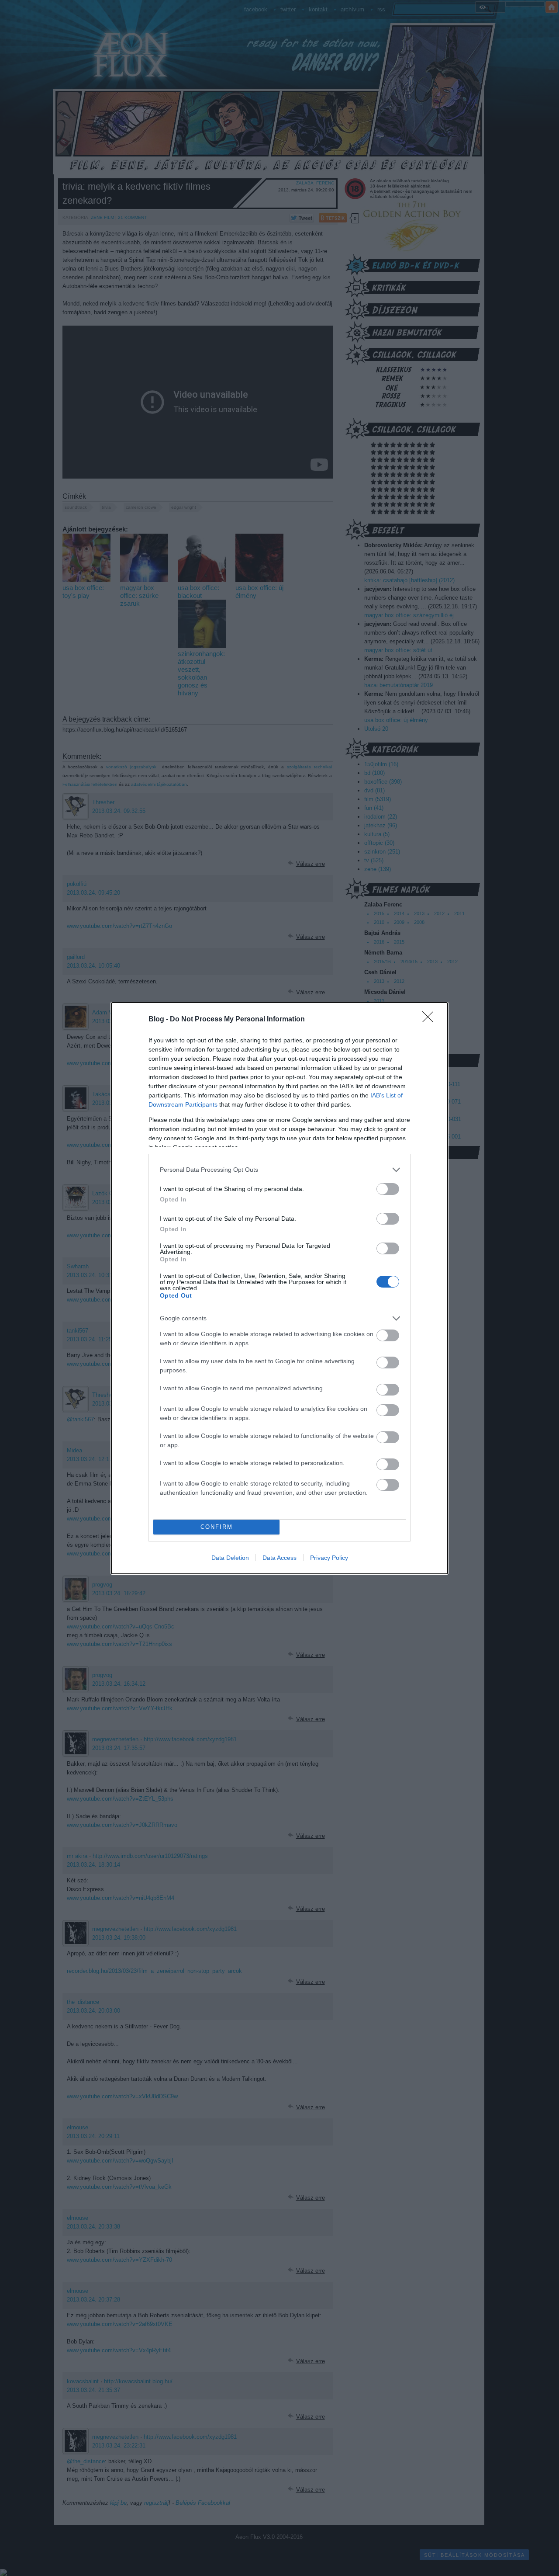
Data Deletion (230, 1558)
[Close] (431, 1020)
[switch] (388, 1189)
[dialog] (279, 1288)
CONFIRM (217, 1527)
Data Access (279, 1558)
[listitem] (279, 1170)
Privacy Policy (329, 1558)
